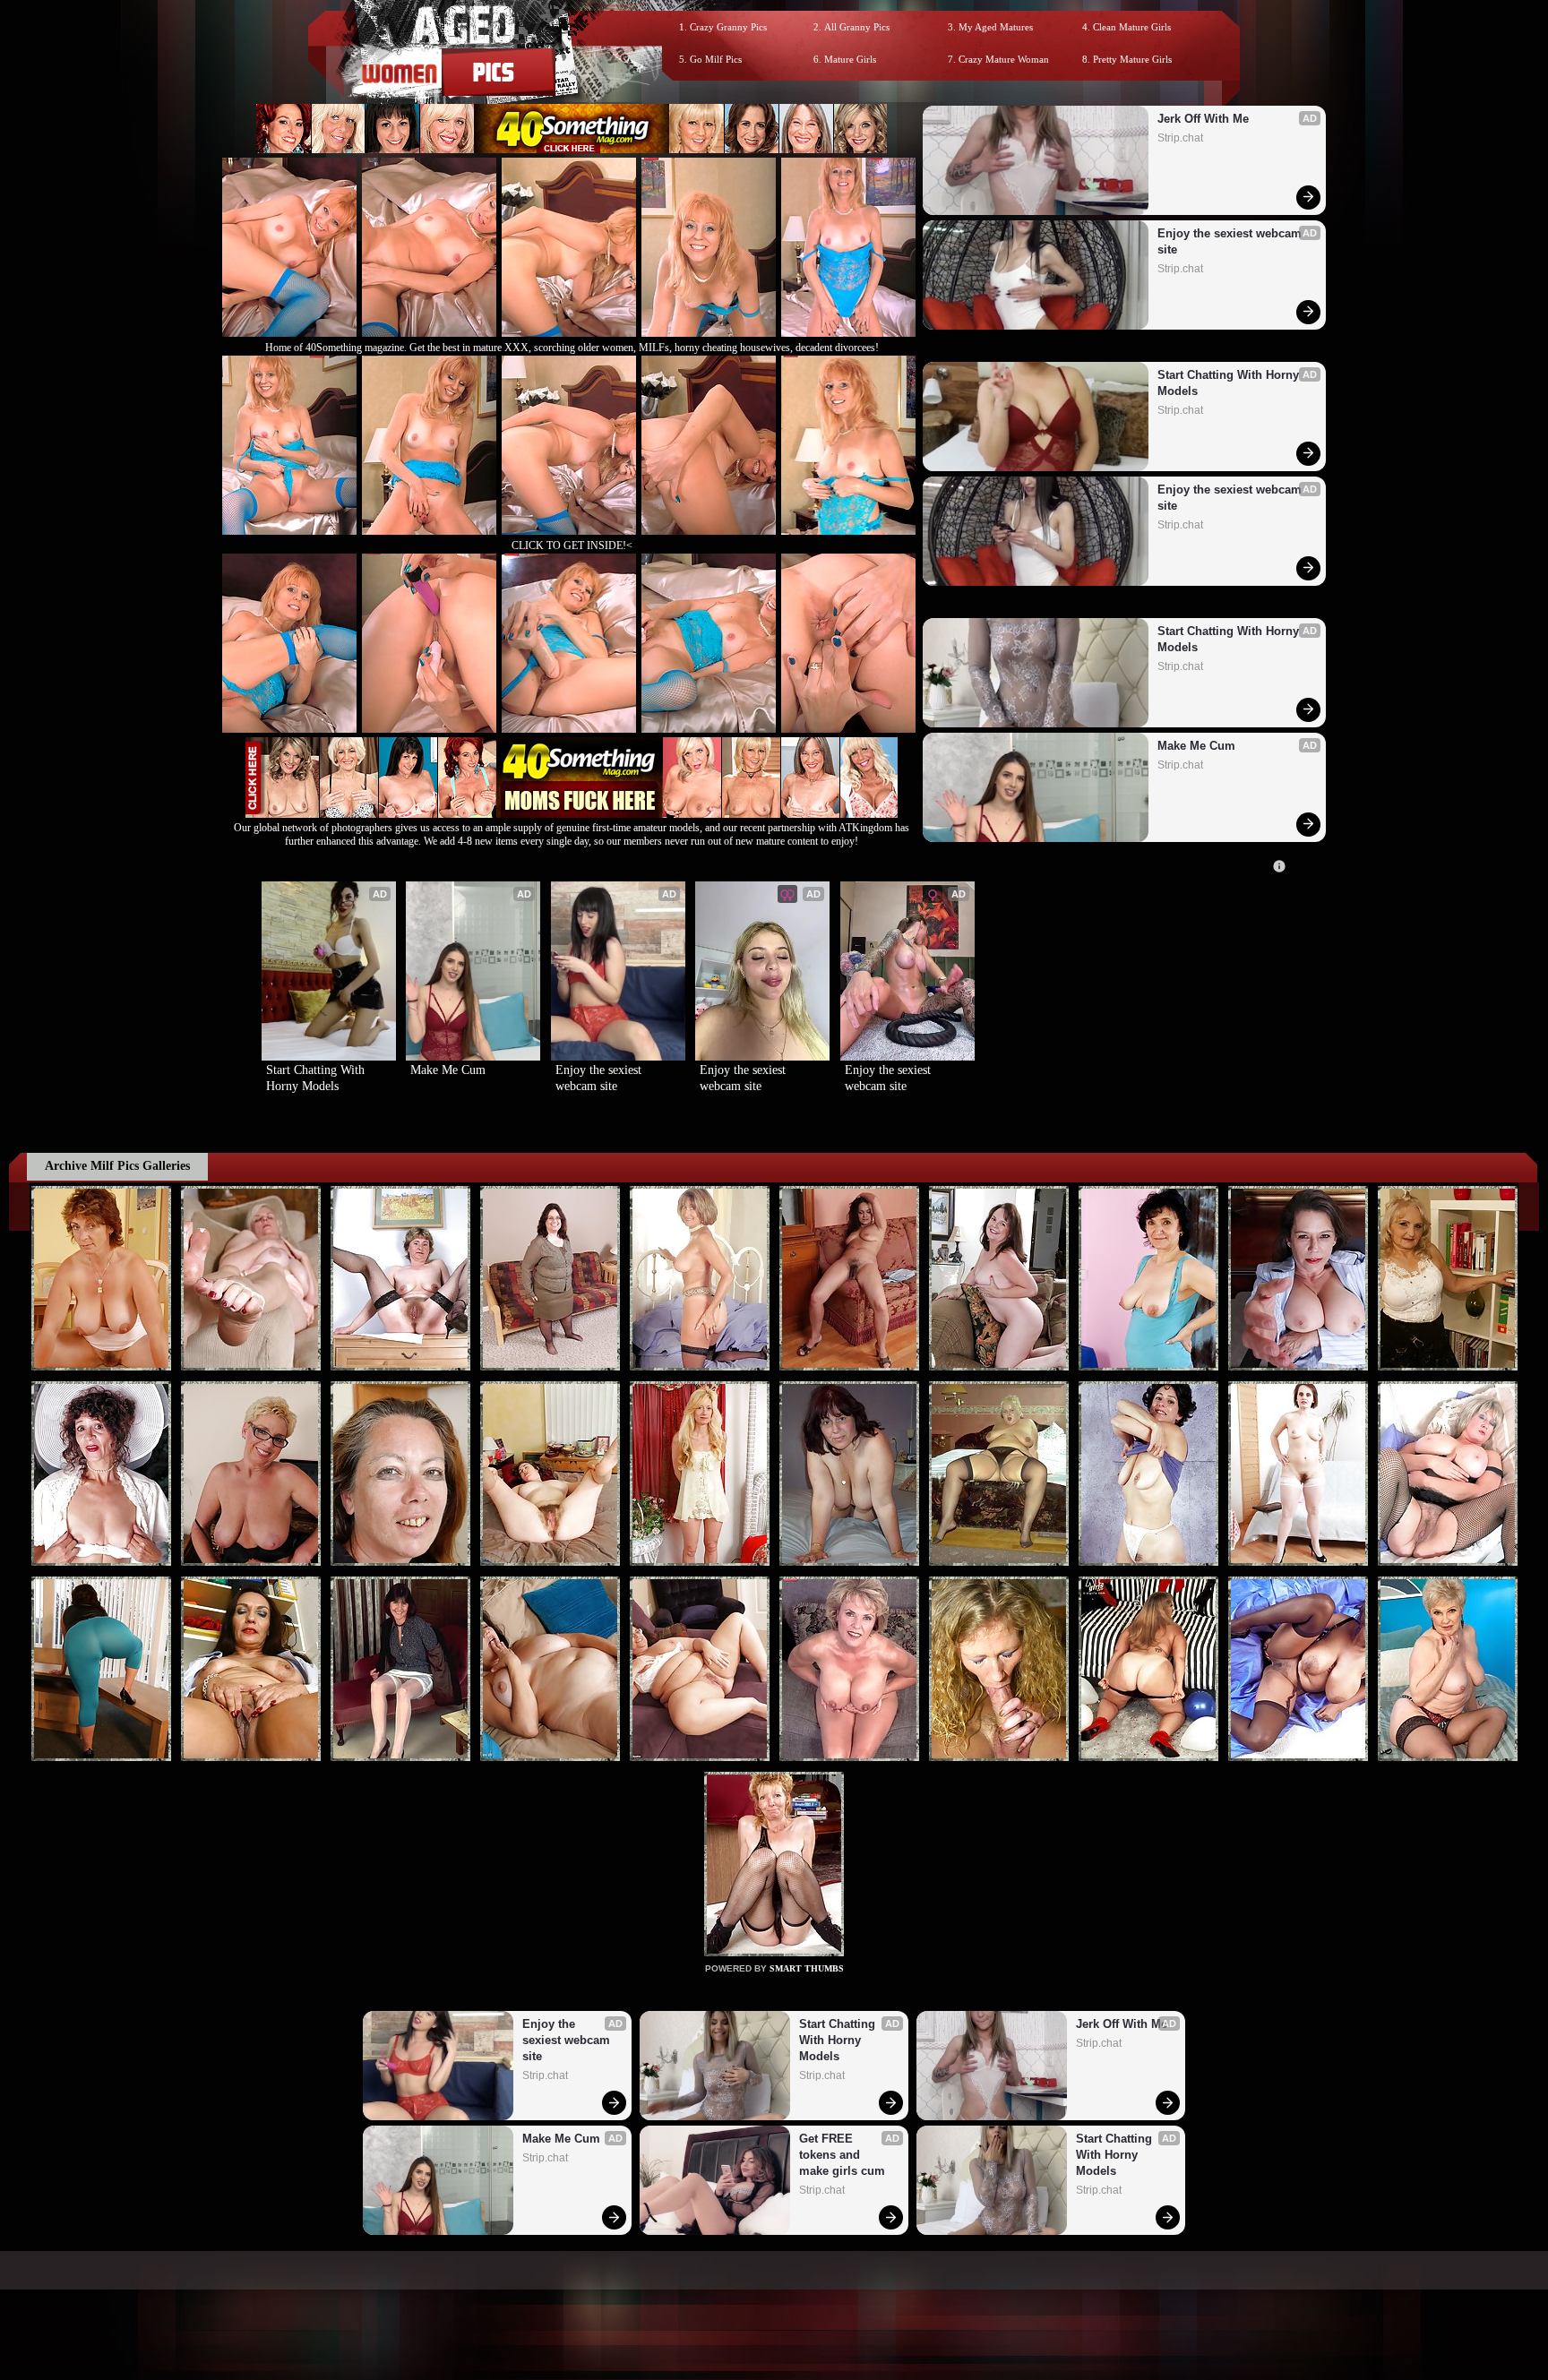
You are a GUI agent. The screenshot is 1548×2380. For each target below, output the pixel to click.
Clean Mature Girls (1132, 27)
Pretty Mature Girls (1132, 59)
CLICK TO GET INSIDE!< (572, 546)
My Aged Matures (996, 27)
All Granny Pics (857, 27)
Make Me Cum (1196, 746)
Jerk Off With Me (1203, 119)
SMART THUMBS (807, 1968)
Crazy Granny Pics (728, 27)
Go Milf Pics (716, 59)
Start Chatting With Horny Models (1230, 383)
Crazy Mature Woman (1004, 59)
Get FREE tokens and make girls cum (842, 2155)
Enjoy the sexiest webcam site (1231, 241)
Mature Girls (850, 59)
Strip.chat (1180, 138)
